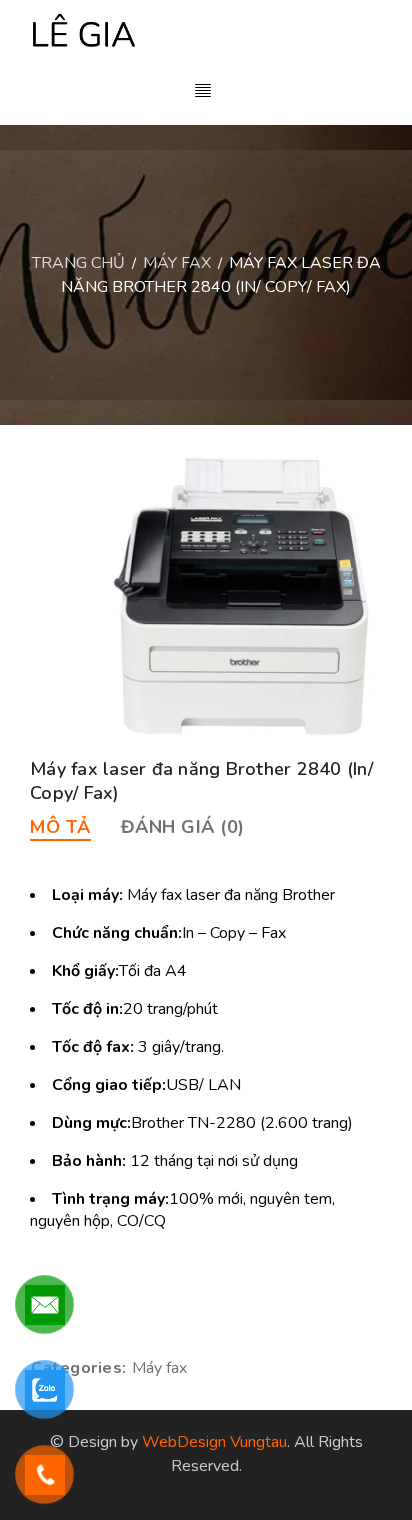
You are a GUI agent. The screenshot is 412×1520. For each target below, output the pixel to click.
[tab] (60, 827)
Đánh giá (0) (183, 827)
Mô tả (60, 827)
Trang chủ (78, 263)
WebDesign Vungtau (214, 1442)
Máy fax (177, 263)
